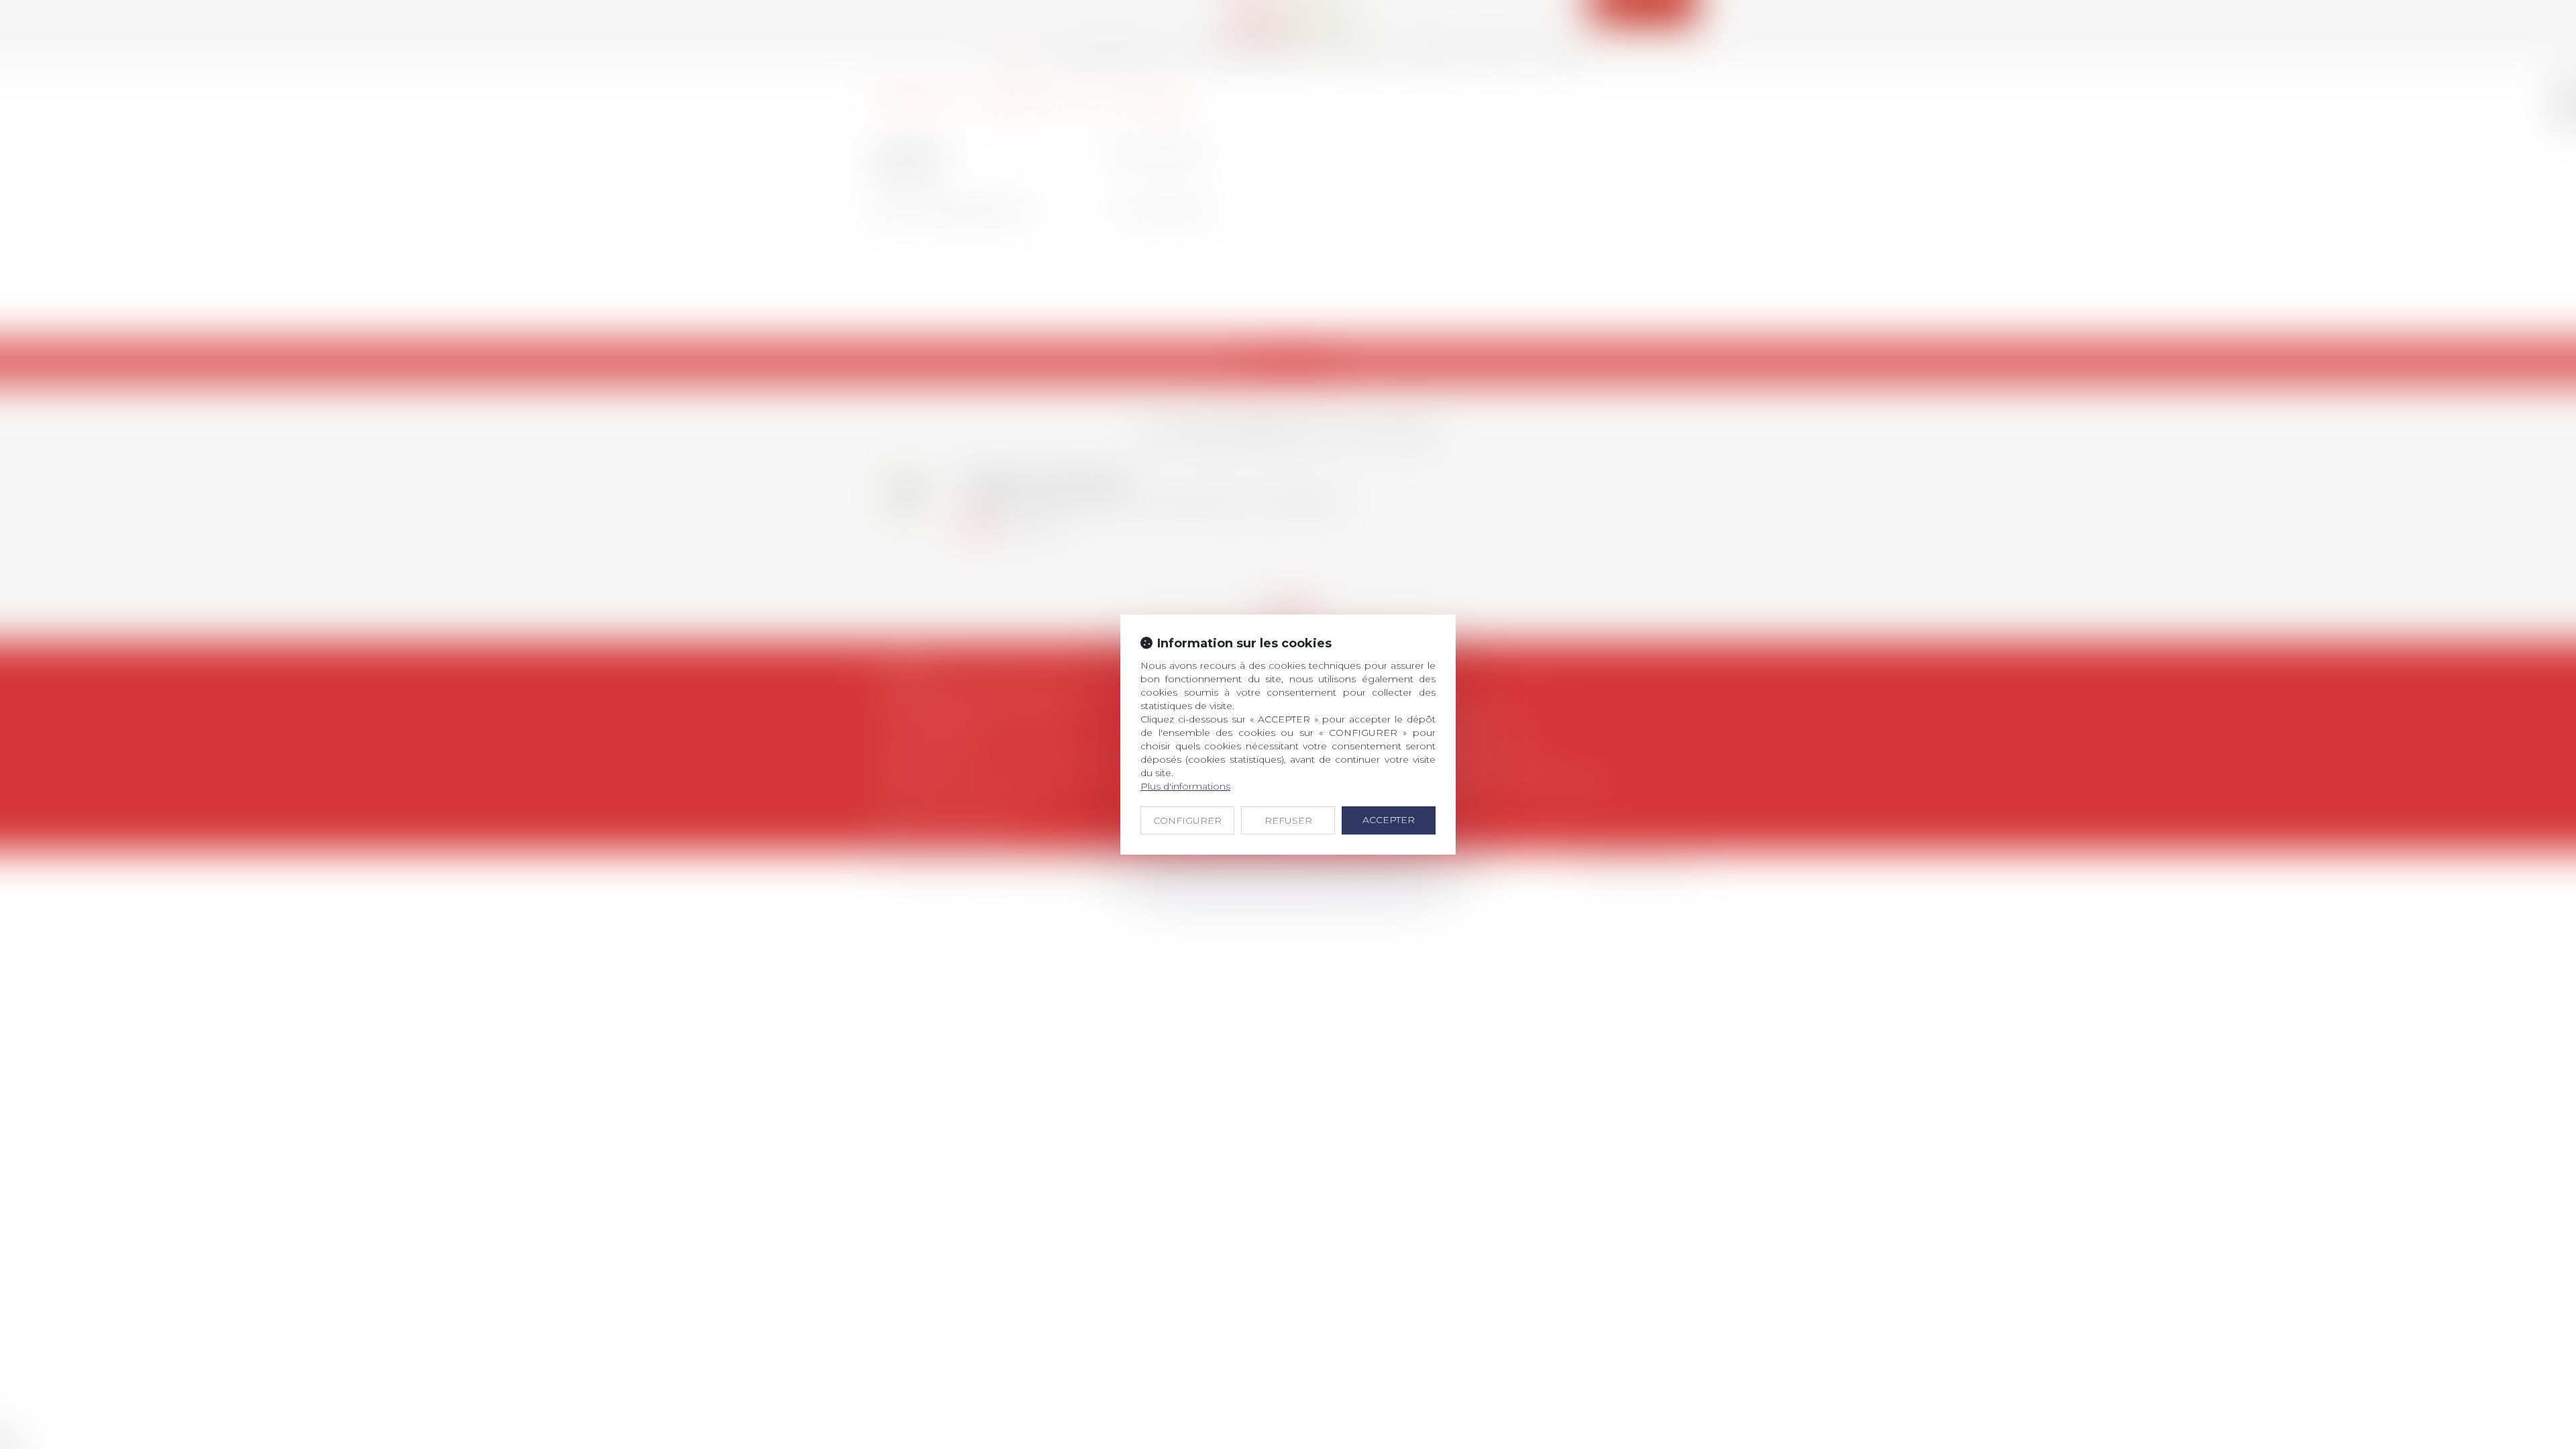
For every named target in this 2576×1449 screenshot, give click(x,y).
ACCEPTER (1389, 820)
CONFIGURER (1187, 820)
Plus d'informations (1185, 786)
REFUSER (1288, 820)
